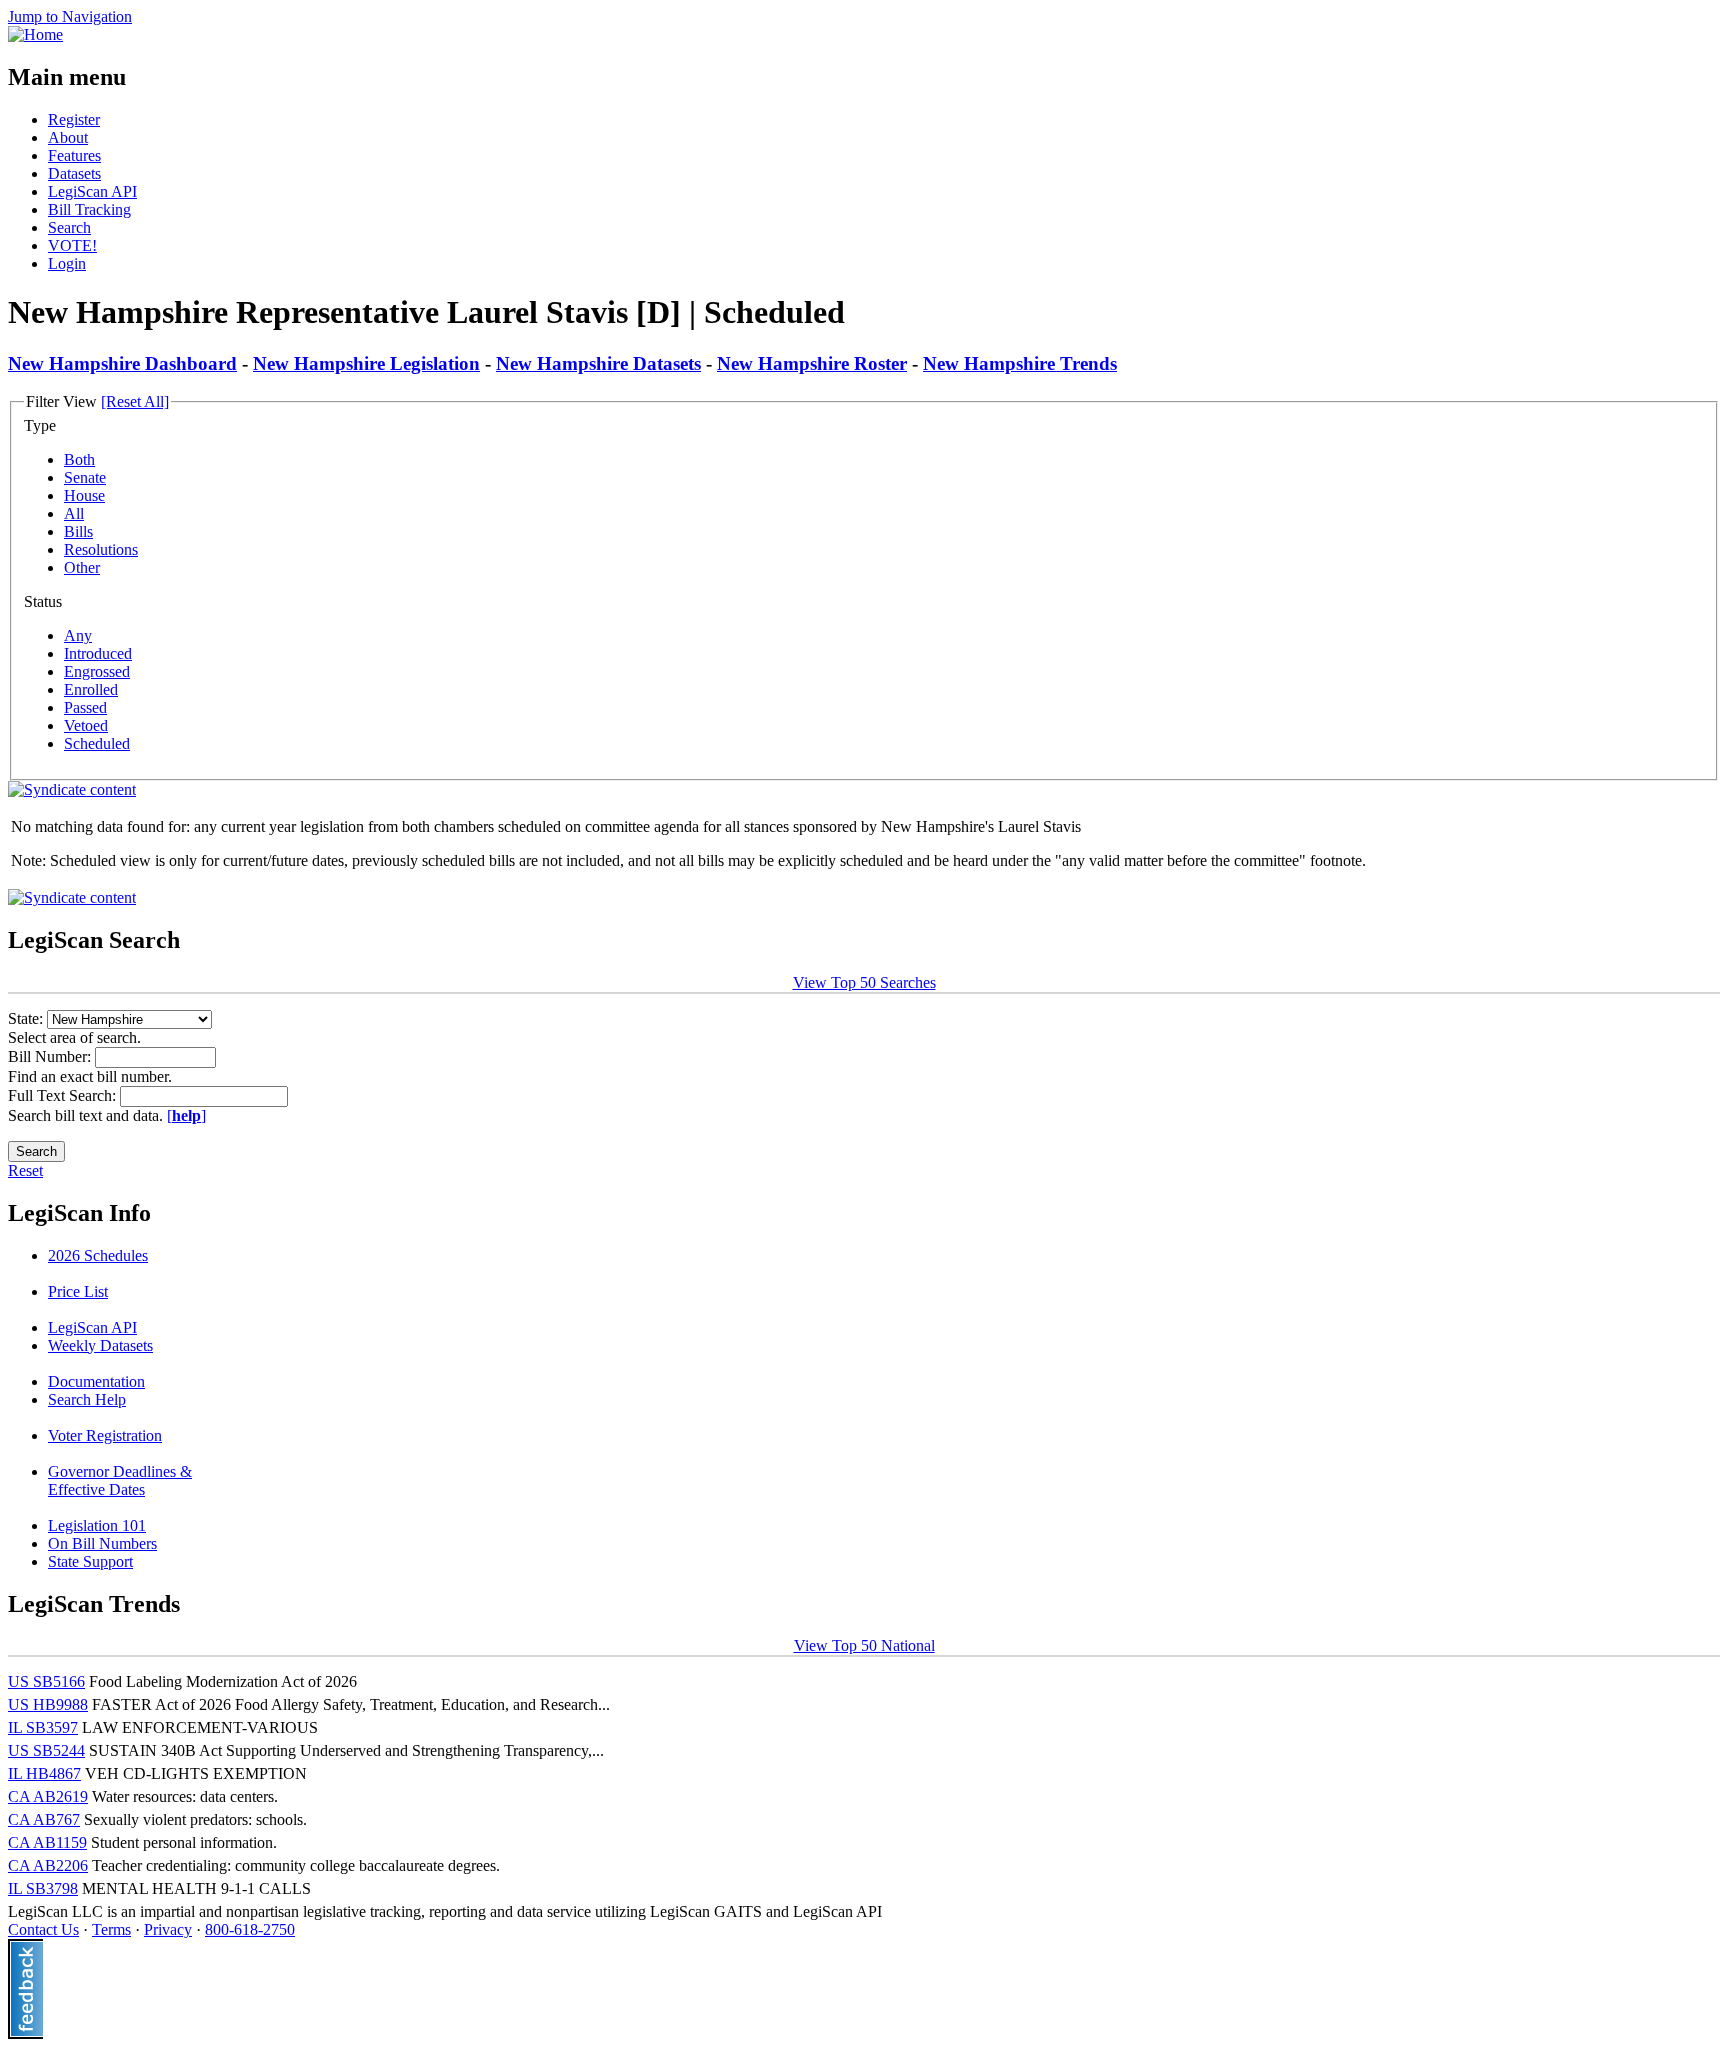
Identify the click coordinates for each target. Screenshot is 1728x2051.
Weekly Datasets (100, 1345)
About (68, 137)
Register (74, 119)
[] (186, 1115)
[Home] (35, 34)
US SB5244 (46, 1750)
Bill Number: (51, 1056)
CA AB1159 (47, 1842)
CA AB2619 (48, 1796)
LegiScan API (92, 191)
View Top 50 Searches (864, 982)
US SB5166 (46, 1681)
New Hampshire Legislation (366, 363)
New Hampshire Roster (812, 363)
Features (74, 155)
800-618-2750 (250, 1929)
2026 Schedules (98, 1255)
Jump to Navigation (70, 16)
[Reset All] (135, 401)
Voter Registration (105, 1435)
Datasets (74, 173)
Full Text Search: (64, 1095)
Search (69, 227)
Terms (111, 1929)
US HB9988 (48, 1704)
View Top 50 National (864, 1645)
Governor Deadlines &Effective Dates (120, 1480)
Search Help (87, 1399)
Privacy (168, 1929)
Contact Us (43, 1929)
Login (67, 263)
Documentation (96, 1381)
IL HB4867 (44, 1773)
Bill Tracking (89, 209)
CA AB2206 (48, 1865)
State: (27, 1018)
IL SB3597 (43, 1727)
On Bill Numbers (102, 1543)
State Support (90, 1561)
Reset (25, 1170)
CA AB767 (44, 1819)
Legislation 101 (97, 1525)
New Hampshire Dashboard (122, 363)
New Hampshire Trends (1020, 363)
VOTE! (72, 245)
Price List (78, 1291)
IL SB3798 (43, 1888)
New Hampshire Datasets (598, 363)
